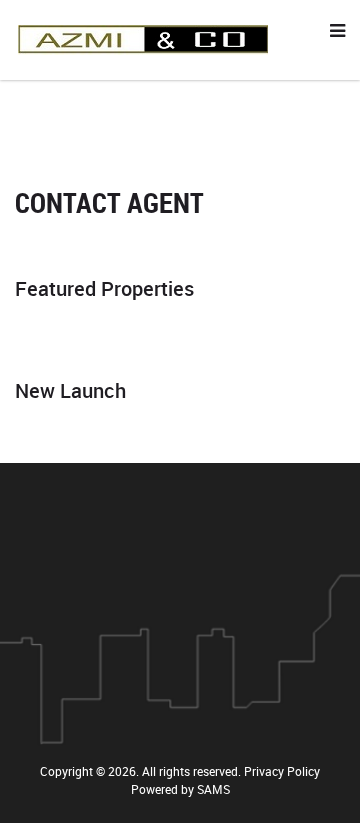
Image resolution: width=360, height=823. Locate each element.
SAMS (213, 789)
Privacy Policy (282, 771)
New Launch (70, 390)
